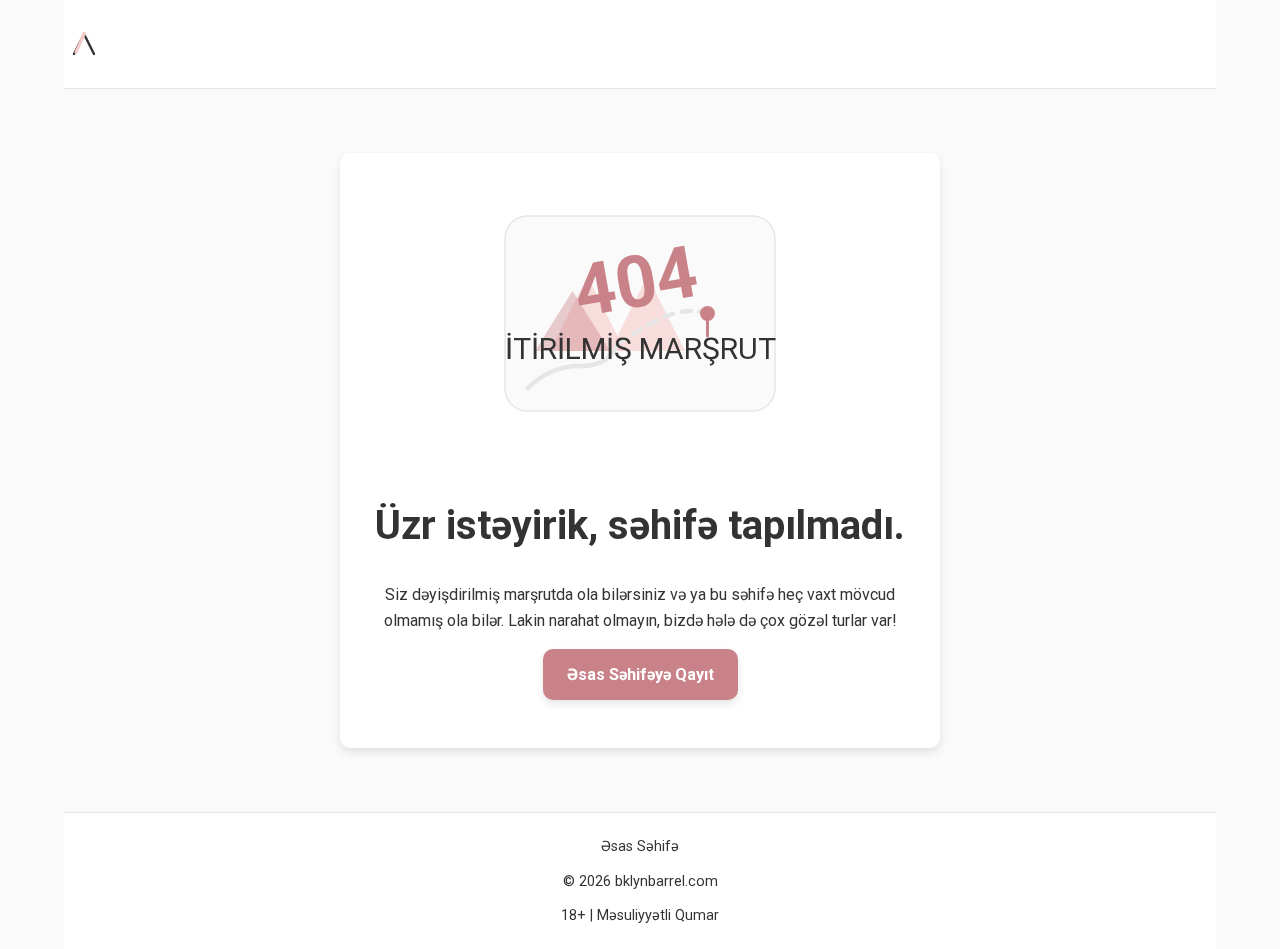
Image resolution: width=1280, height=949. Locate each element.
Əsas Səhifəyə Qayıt (640, 674)
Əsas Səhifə (640, 846)
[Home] (88, 44)
